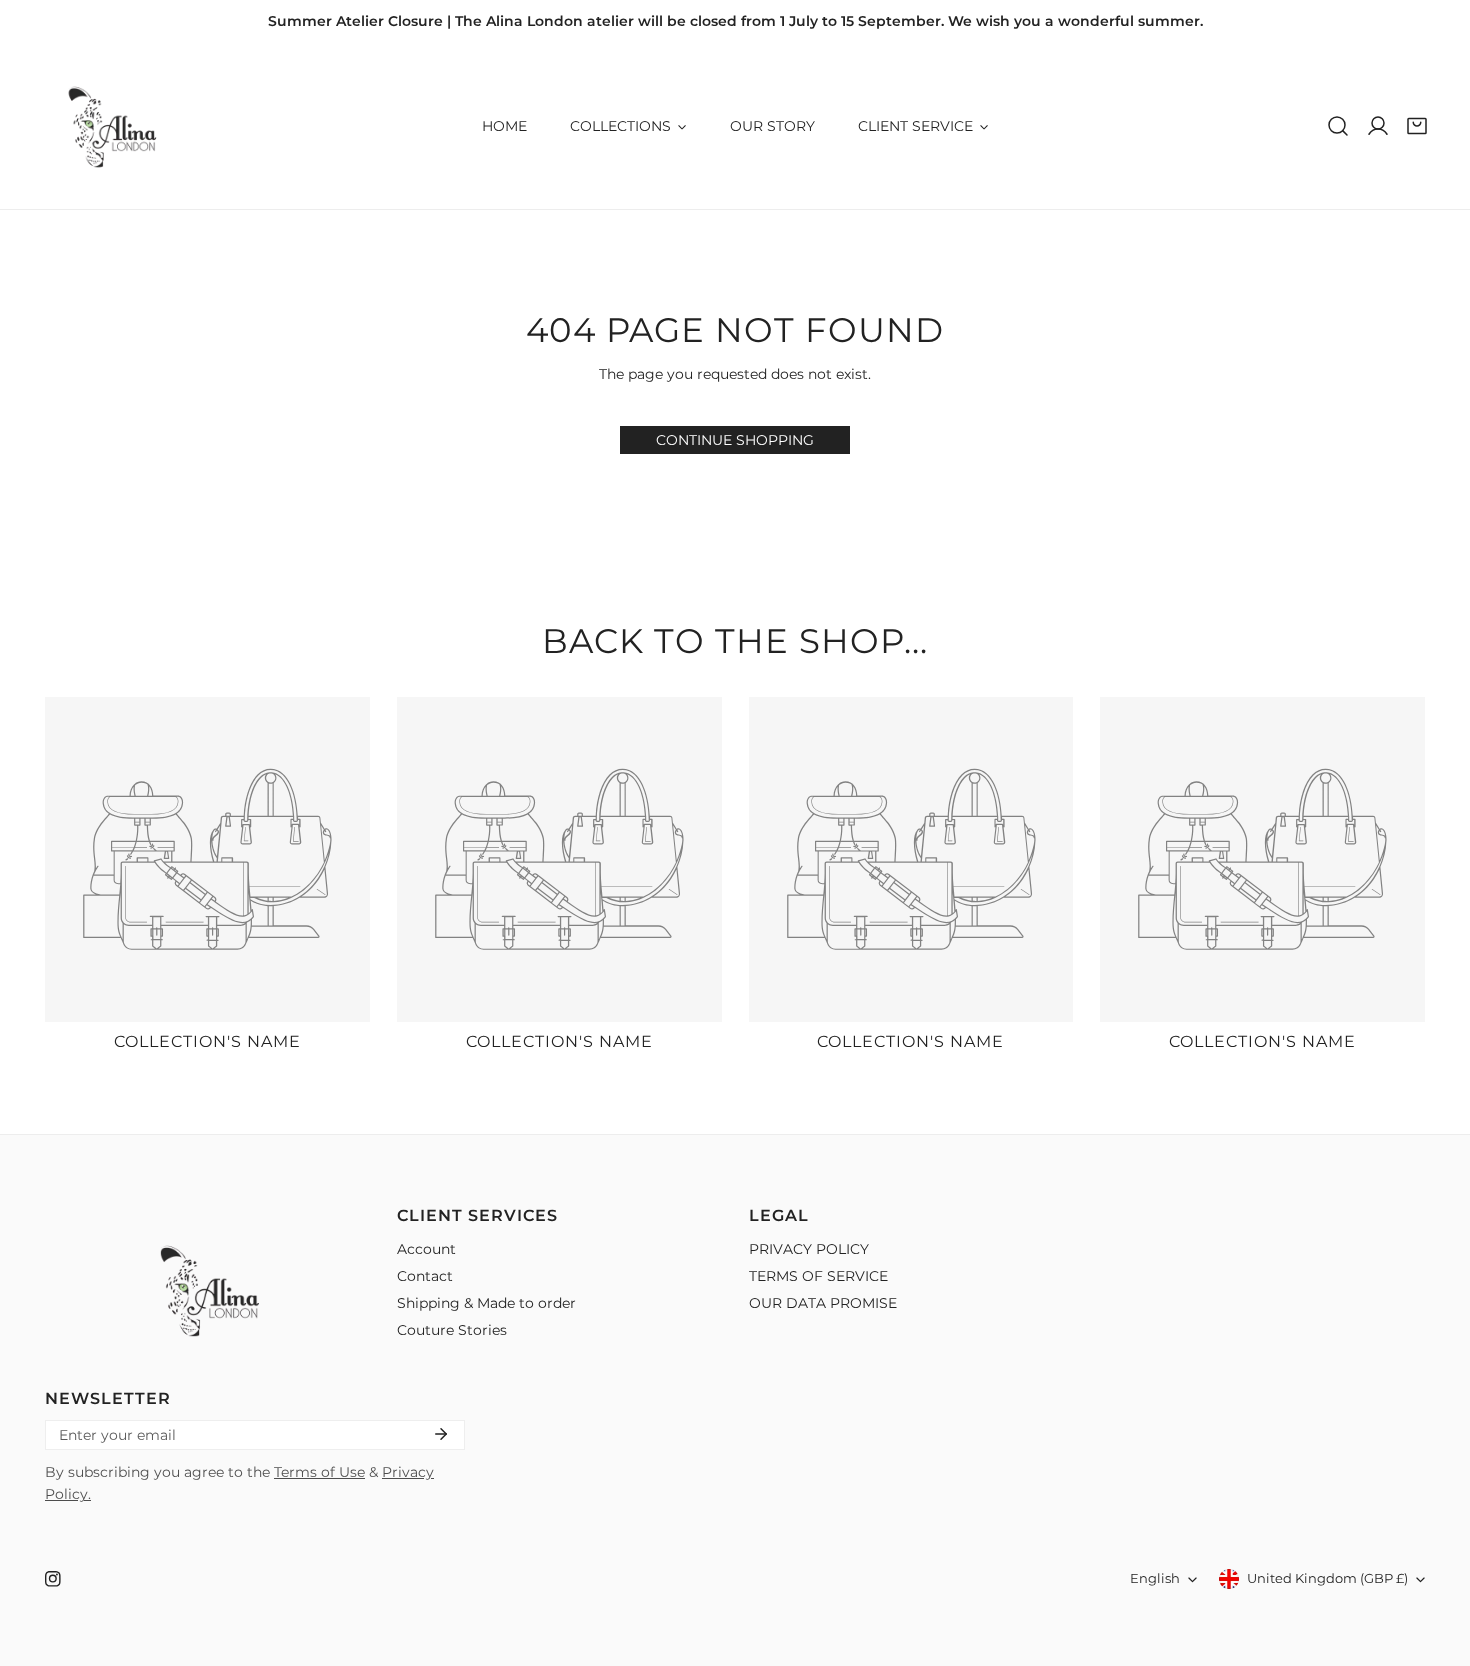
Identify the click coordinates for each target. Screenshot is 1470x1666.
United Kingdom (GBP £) (1327, 1578)
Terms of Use (319, 1472)
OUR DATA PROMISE (823, 1303)
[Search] (1338, 126)
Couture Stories (452, 1330)
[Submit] (440, 1434)
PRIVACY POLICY (809, 1249)
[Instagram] (52, 1579)
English (1155, 1578)
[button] (1417, 126)
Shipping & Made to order (486, 1303)
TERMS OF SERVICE (818, 1276)
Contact (425, 1276)
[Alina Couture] (110, 126)
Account (426, 1249)
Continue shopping (735, 440)
